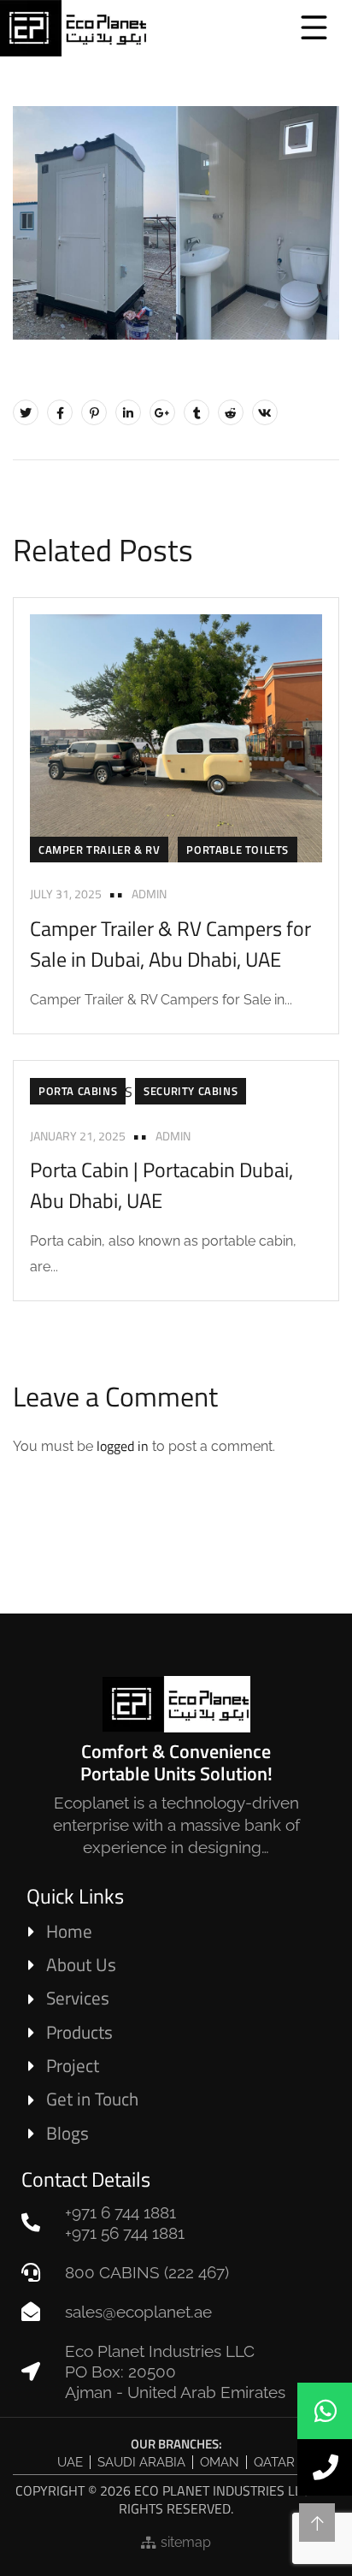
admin (149, 894)
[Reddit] (231, 412)
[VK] (265, 412)
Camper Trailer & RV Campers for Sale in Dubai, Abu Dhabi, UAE (170, 944)
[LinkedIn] (128, 412)
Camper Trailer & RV (99, 850)
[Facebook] (60, 412)
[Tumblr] (197, 412)
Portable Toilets (238, 850)
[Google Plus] (162, 412)
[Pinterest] (94, 412)
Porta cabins (78, 1091)
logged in (123, 1446)
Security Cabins (191, 1091)
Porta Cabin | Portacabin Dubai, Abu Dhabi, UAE (161, 1185)
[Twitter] (26, 412)
